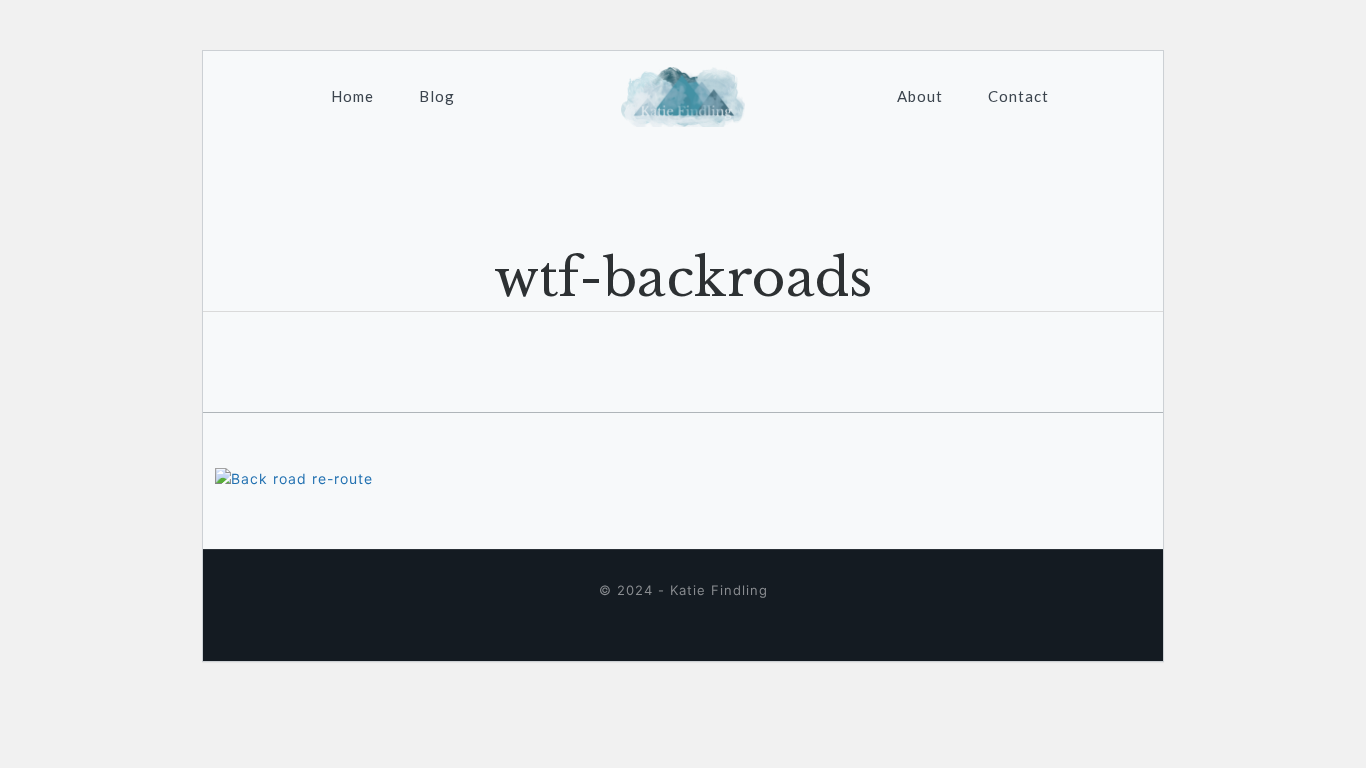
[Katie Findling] (683, 96)
